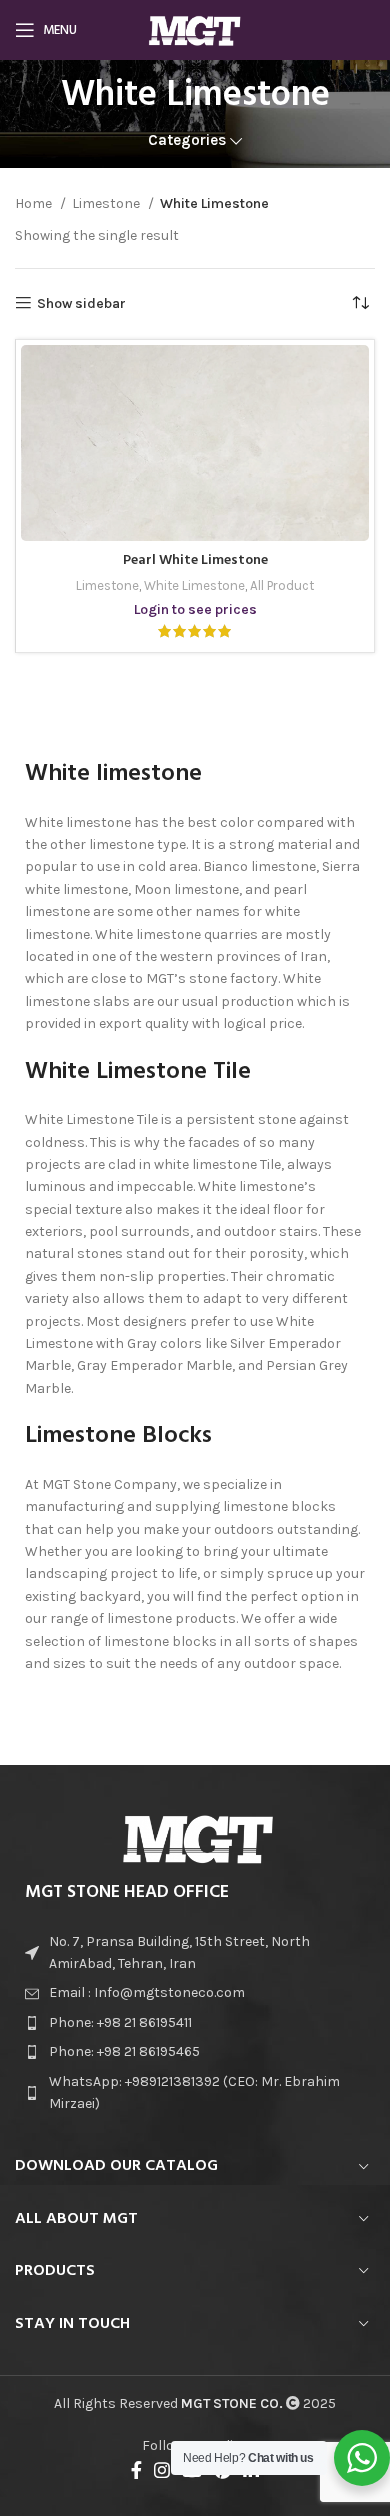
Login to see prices (195, 609)
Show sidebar (81, 303)
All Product (282, 585)
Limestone (107, 203)
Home (35, 203)
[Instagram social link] (162, 2470)
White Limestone (194, 585)
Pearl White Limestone (195, 560)
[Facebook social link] (136, 2470)
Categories (187, 140)
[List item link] (195, 1993)
